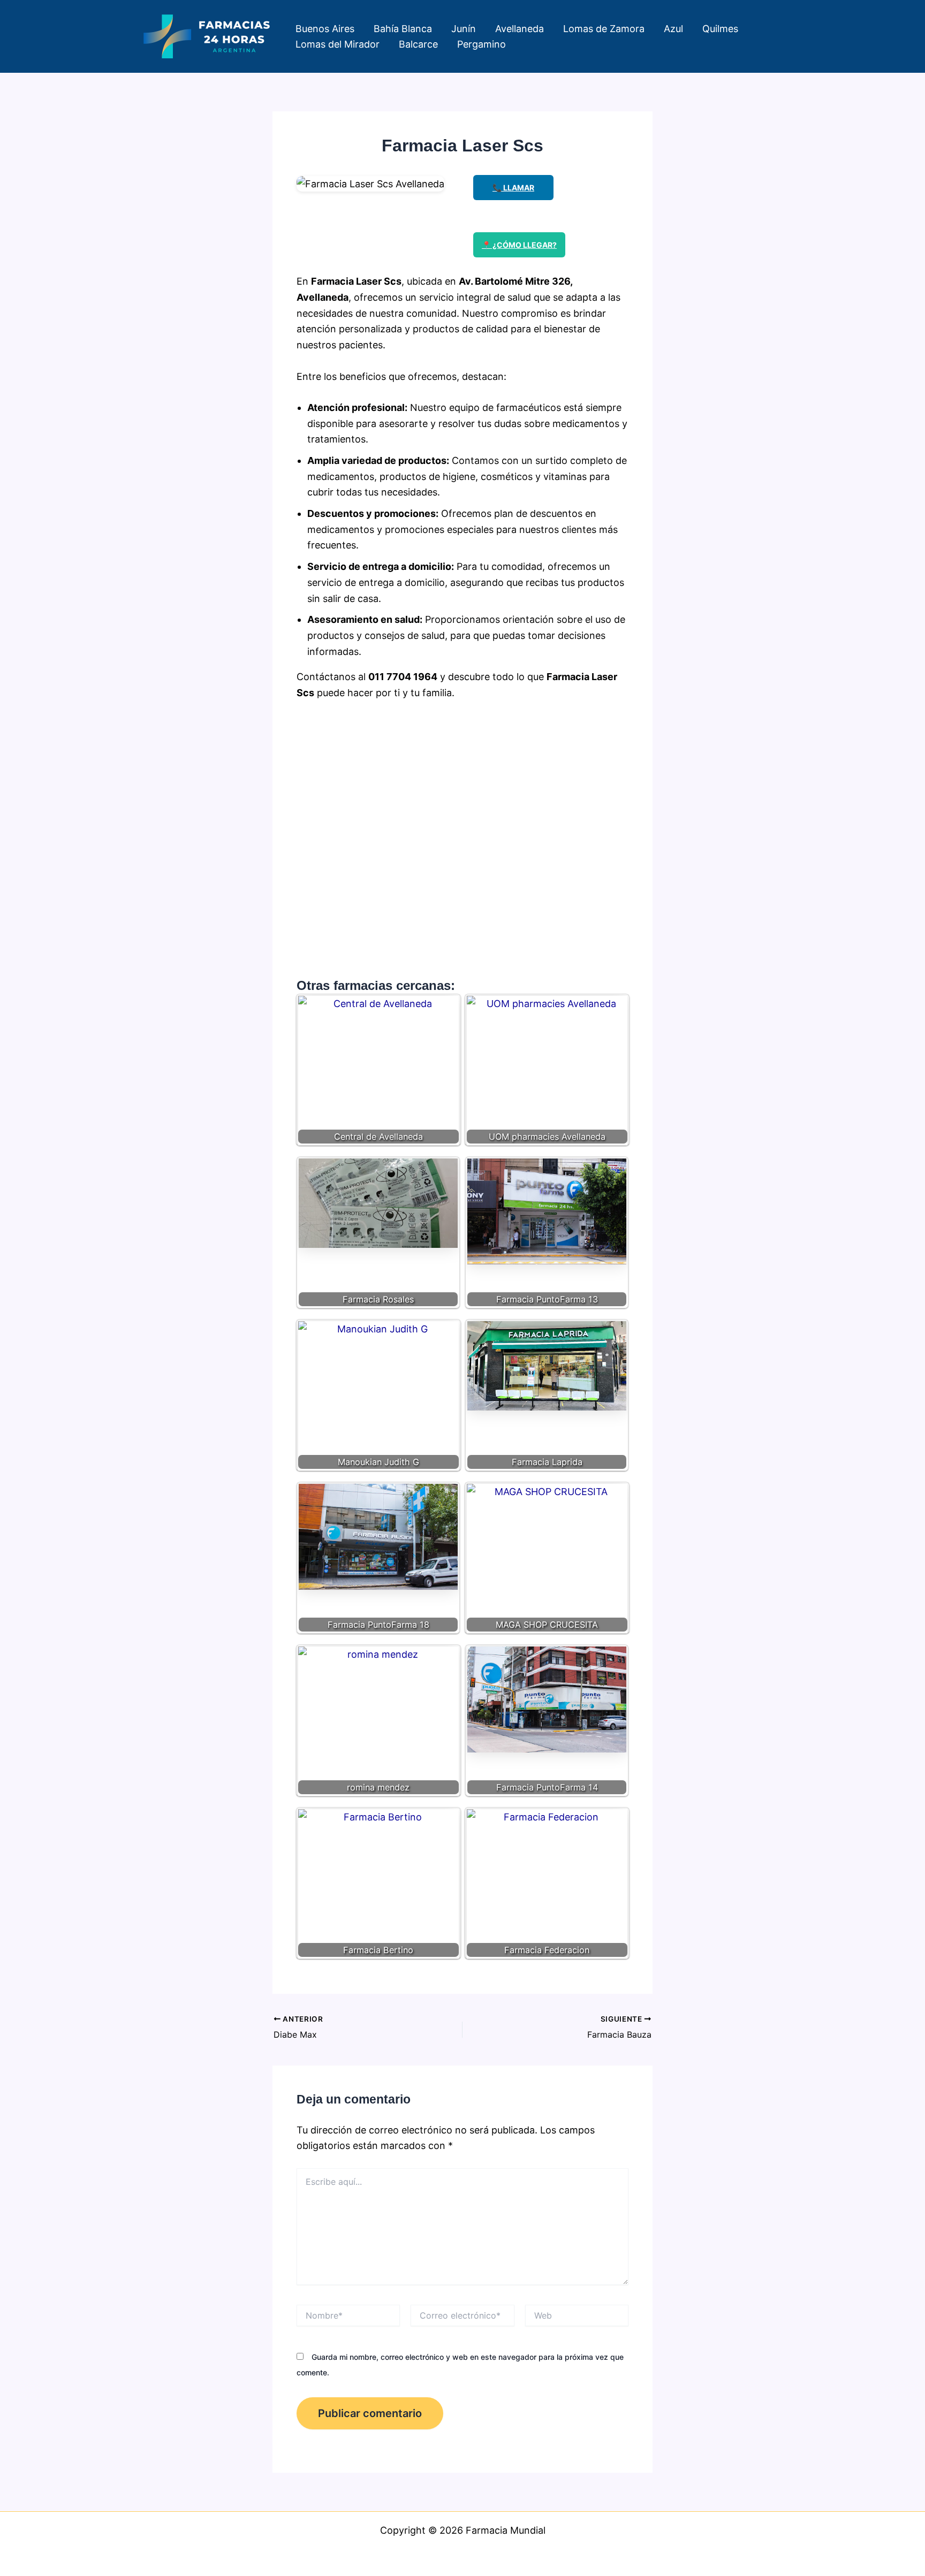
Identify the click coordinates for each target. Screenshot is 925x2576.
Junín (464, 29)
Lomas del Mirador (338, 44)
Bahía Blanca (403, 29)
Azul (673, 29)
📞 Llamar (513, 188)
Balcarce (418, 44)
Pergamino (482, 44)
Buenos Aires (325, 29)
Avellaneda (520, 29)
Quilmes (720, 29)
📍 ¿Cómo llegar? (519, 245)
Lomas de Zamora (604, 29)
